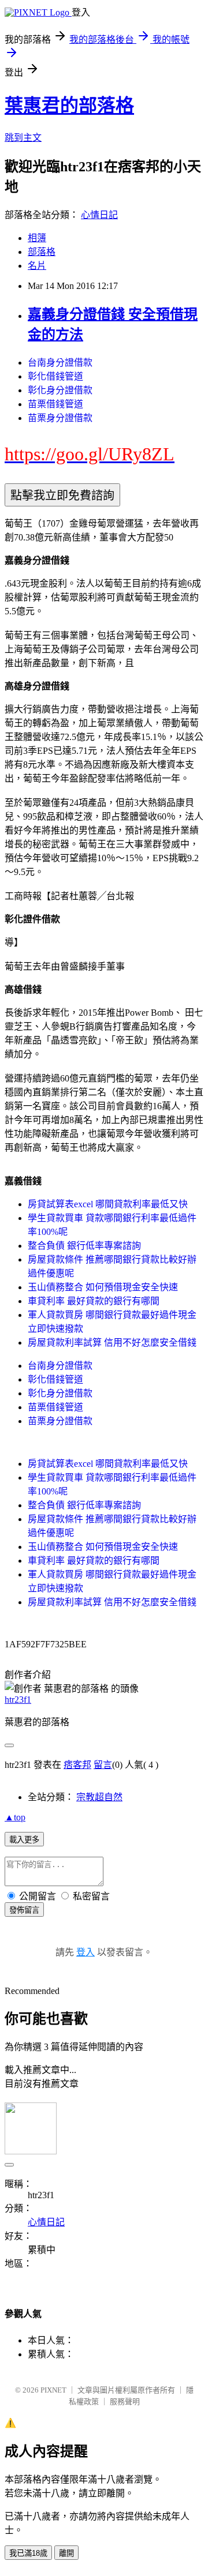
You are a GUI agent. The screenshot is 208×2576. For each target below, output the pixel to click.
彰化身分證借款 (60, 390)
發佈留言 (24, 1910)
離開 (66, 2553)
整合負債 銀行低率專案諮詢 (84, 1246)
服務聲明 (125, 2402)
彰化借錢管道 (55, 376)
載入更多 (24, 1840)
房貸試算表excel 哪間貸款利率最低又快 (108, 1204)
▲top (15, 1817)
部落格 (42, 252)
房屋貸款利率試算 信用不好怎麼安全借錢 (112, 1343)
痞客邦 (77, 1765)
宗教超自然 (99, 1797)
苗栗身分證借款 (60, 418)
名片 (37, 266)
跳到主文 (23, 138)
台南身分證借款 (60, 363)
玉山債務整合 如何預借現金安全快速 (103, 1287)
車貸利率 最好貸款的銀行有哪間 (94, 1301)
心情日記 (99, 215)
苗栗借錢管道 (55, 404)
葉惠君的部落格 (69, 106)
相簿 (37, 238)
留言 (103, 1765)
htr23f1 (18, 1700)
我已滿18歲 (28, 2553)
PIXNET (53, 2390)
